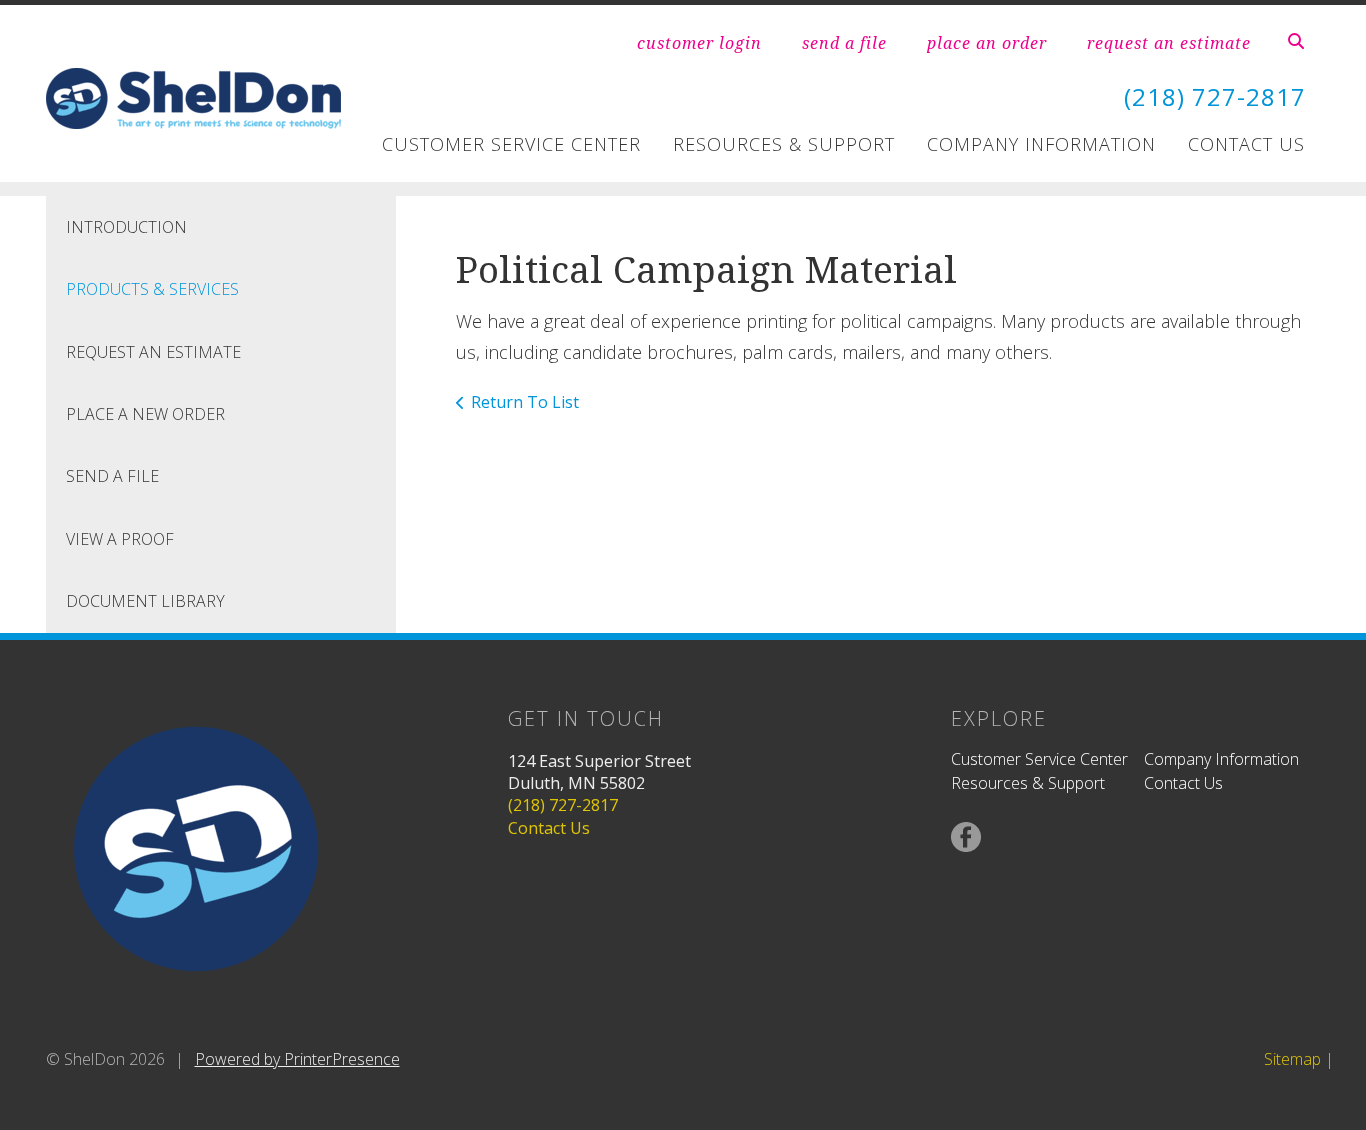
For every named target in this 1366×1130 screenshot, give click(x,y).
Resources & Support (784, 144)
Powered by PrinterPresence (297, 1059)
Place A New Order (145, 414)
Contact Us (1246, 144)
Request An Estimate (153, 352)
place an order (987, 43)
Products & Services (152, 289)
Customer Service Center (511, 144)
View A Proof (120, 539)
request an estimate (1169, 43)
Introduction (126, 227)
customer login (699, 43)
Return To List (525, 402)
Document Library (145, 601)
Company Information (1041, 144)
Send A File (112, 476)
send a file (844, 43)
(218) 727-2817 (1215, 96)
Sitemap (1292, 1059)
